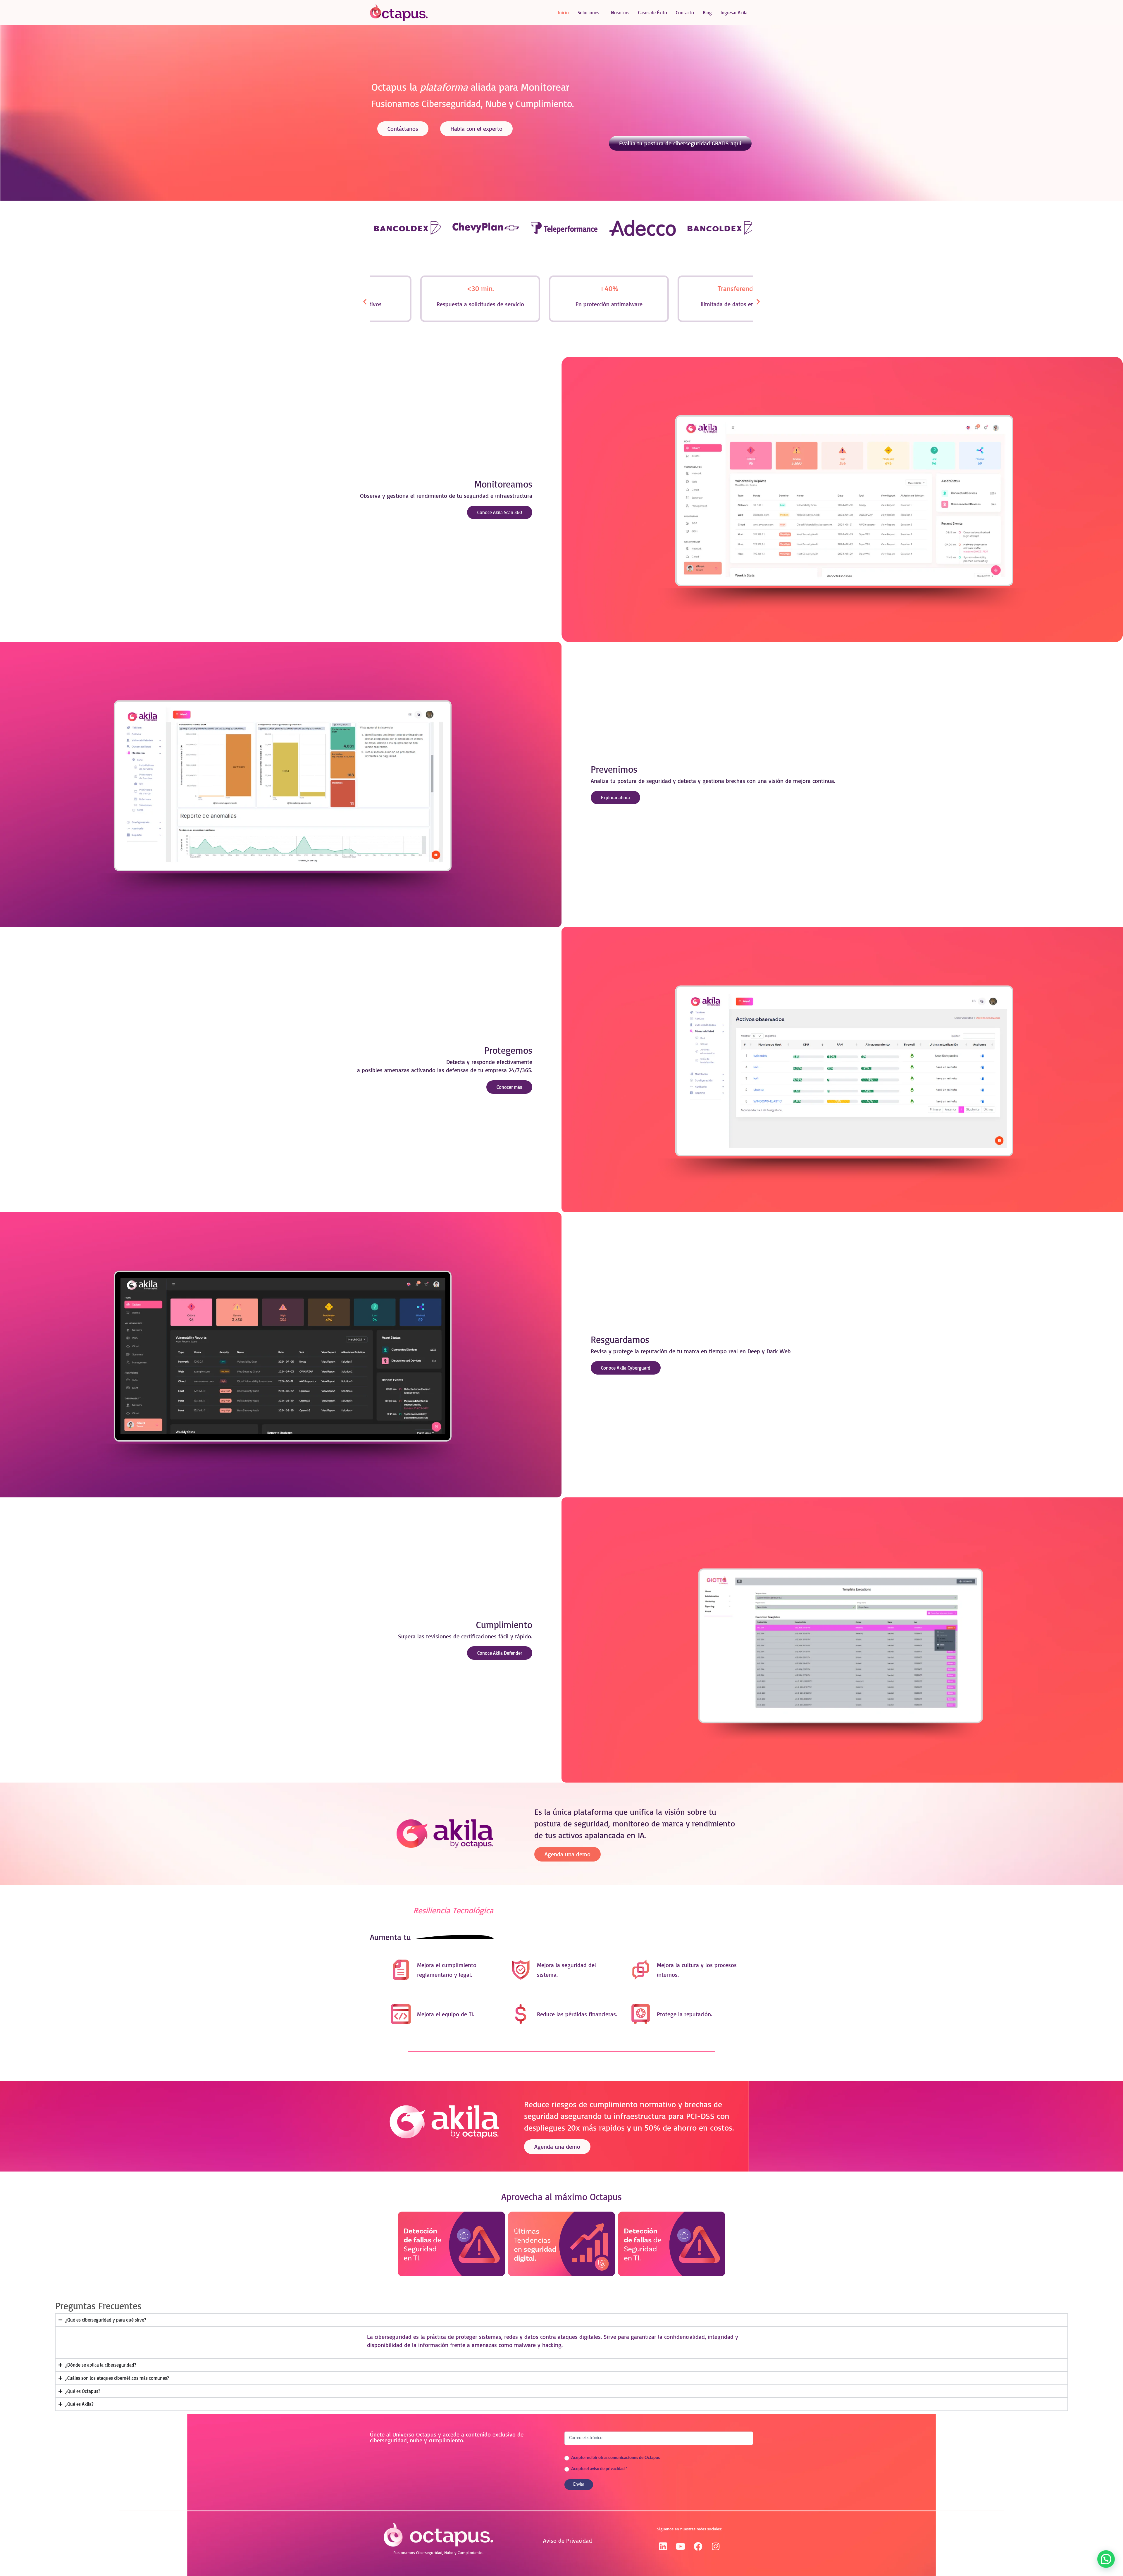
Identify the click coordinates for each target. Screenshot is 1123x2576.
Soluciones (588, 13)
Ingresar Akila (734, 13)
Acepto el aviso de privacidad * (599, 2469)
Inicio (563, 13)
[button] (365, 301)
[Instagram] (716, 2546)
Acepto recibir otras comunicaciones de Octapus (615, 2458)
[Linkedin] (663, 2546)
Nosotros (620, 13)
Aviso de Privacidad (567, 2540)
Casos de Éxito (653, 13)
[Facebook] (698, 2546)
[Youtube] (681, 2546)
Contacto (685, 13)
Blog (707, 13)
